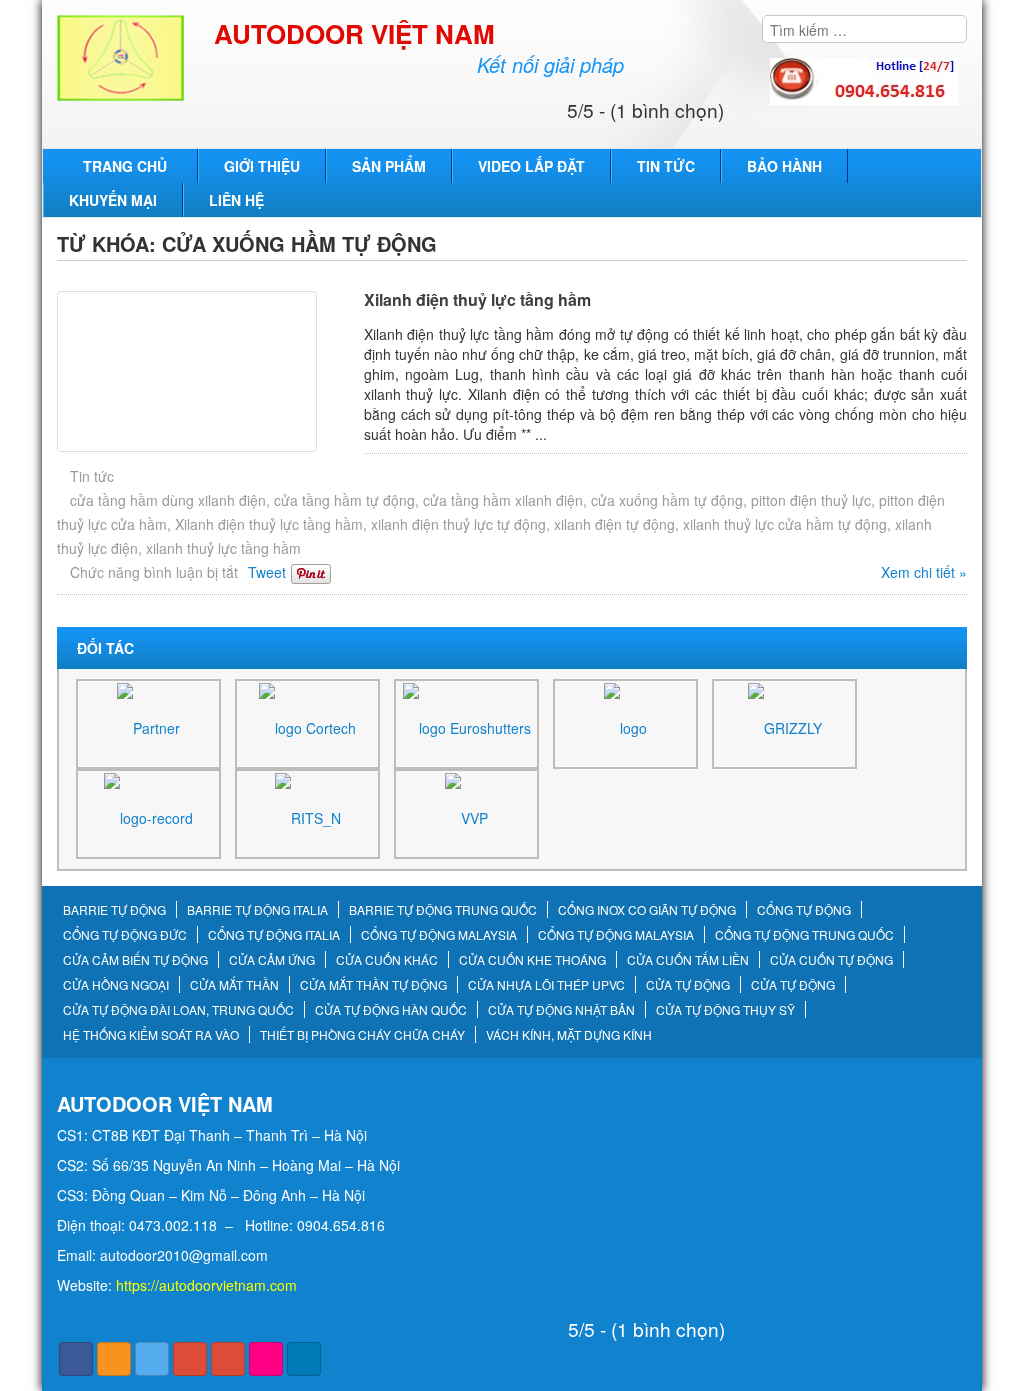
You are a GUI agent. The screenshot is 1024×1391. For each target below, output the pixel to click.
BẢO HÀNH (784, 166)
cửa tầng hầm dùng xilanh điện (168, 500)
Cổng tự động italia (274, 935)
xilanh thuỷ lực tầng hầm (223, 548)
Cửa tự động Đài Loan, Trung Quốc (178, 1010)
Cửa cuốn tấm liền (688, 960)
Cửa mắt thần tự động (373, 985)
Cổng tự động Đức (125, 935)
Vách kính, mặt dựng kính (569, 1035)
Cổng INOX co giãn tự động (647, 910)
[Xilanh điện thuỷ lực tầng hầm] (205, 371)
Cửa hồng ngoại (116, 985)
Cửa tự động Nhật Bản (561, 1010)
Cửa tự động (688, 985)
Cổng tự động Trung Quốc (804, 935)
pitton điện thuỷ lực (811, 500)
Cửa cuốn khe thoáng (532, 960)
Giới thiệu (262, 166)
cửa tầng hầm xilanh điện (503, 500)
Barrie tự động (114, 910)
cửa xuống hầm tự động (667, 500)
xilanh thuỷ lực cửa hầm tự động (785, 524)
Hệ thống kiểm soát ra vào (151, 1035)
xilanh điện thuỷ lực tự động (458, 524)
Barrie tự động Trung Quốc (443, 910)
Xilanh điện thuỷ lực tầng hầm (477, 299)
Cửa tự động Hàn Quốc (391, 1010)
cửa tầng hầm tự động (344, 500)
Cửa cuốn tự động (831, 960)
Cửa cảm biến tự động (135, 960)
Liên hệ (236, 200)
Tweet (267, 572)
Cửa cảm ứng (272, 960)
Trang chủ (125, 166)
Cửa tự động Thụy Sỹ (725, 1010)
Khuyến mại (113, 200)
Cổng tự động (804, 910)
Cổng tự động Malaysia (439, 935)
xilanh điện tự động (614, 524)
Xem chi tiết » (924, 572)
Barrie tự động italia (257, 910)
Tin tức (666, 166)
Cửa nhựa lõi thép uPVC (546, 985)
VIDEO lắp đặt (531, 166)
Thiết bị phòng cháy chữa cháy (362, 1035)
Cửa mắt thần (234, 985)
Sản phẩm (389, 166)
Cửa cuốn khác (387, 960)
